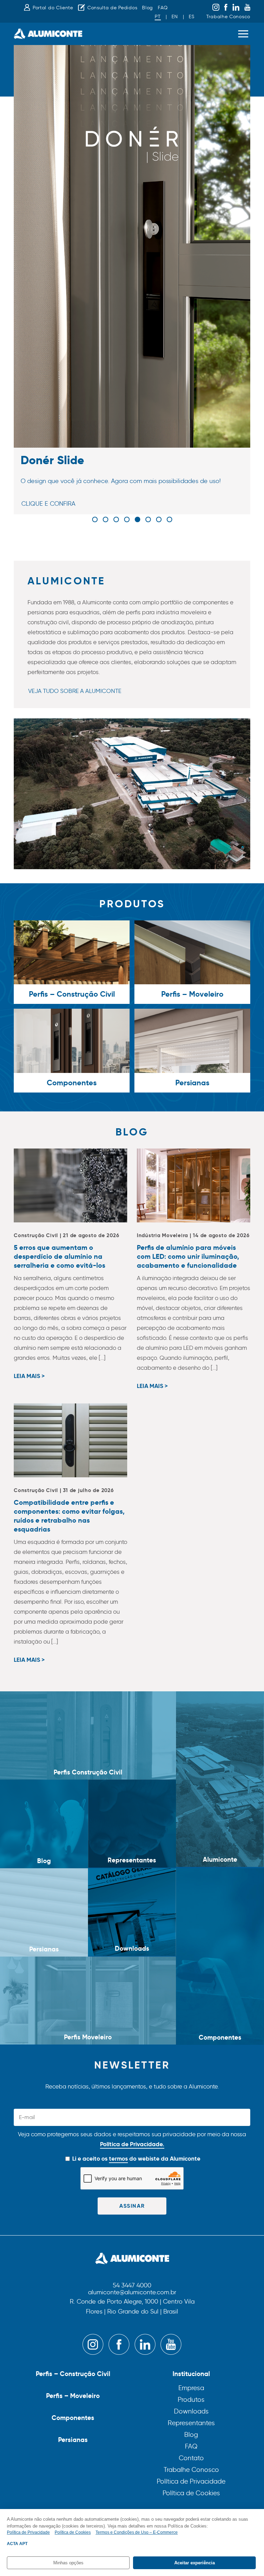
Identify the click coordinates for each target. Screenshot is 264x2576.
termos (118, 2159)
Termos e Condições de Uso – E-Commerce (137, 2532)
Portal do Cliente (53, 8)
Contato (191, 2458)
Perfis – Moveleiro (73, 2396)
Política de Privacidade (191, 2481)
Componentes (73, 2418)
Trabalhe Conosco (228, 17)
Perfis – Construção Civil (73, 2374)
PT (158, 17)
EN (175, 17)
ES (191, 17)
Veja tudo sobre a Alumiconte (75, 691)
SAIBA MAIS (37, 515)
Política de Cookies (191, 2493)
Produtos (191, 2400)
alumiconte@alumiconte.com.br (132, 2293)
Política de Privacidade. (132, 2144)
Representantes (191, 2423)
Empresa (191, 2388)
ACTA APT (17, 2544)
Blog (147, 8)
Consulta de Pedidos (112, 8)
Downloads (191, 2411)
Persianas (73, 2440)
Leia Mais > (29, 1376)
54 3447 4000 (132, 2286)
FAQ (163, 8)
